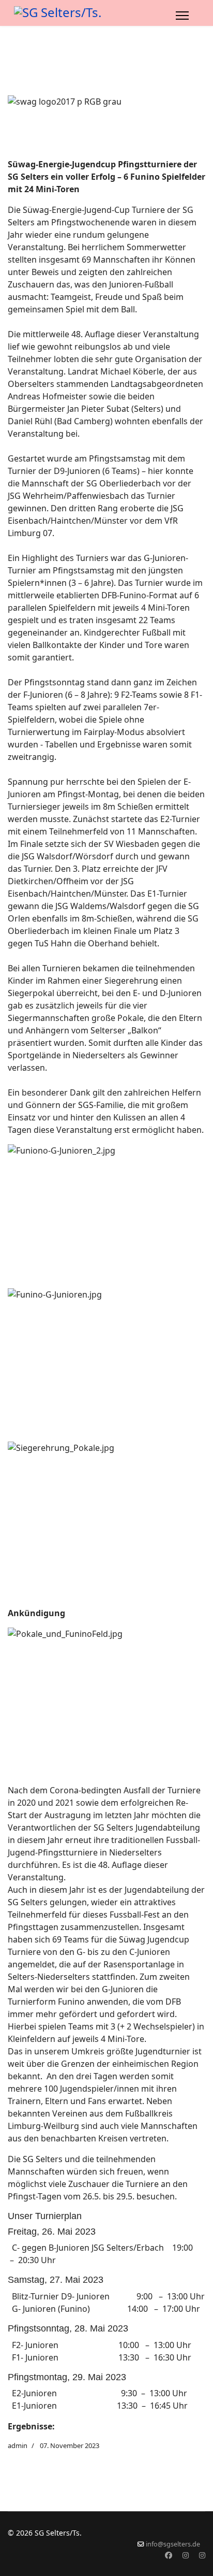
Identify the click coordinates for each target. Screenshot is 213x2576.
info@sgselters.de (173, 2544)
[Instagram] (186, 2555)
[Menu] (182, 16)
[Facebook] (169, 2555)
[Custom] (202, 2555)
